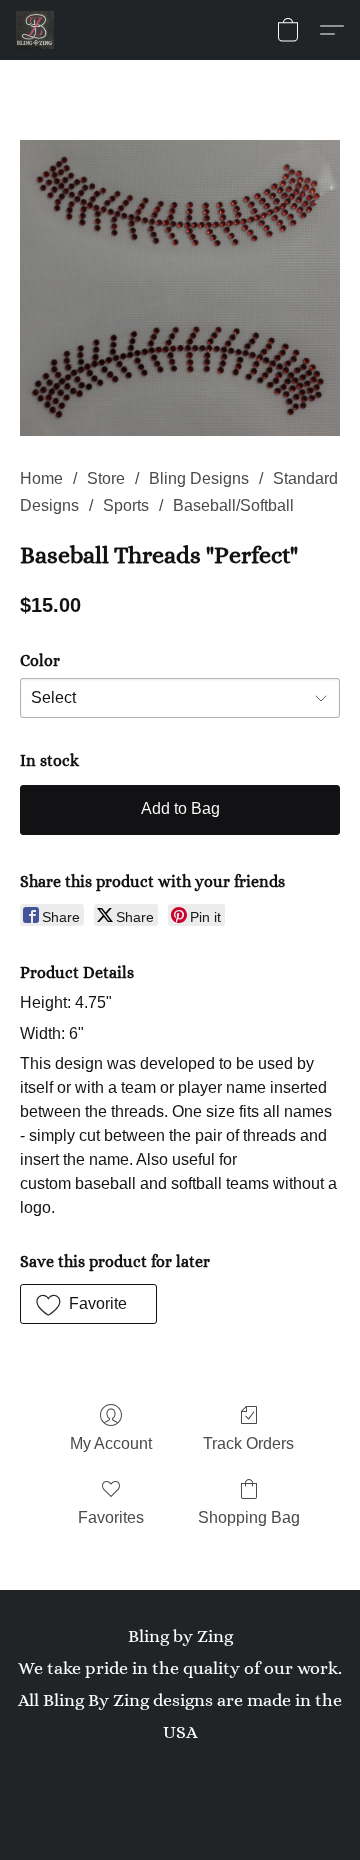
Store (106, 478)
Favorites (111, 1517)
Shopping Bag (249, 1517)
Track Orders (248, 1443)
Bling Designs (199, 478)
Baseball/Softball (233, 505)
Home (41, 478)
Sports (126, 505)
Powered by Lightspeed (180, 1806)
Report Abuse (180, 1772)
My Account (111, 1443)
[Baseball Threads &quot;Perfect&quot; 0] (180, 288)
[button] (36, 30)
